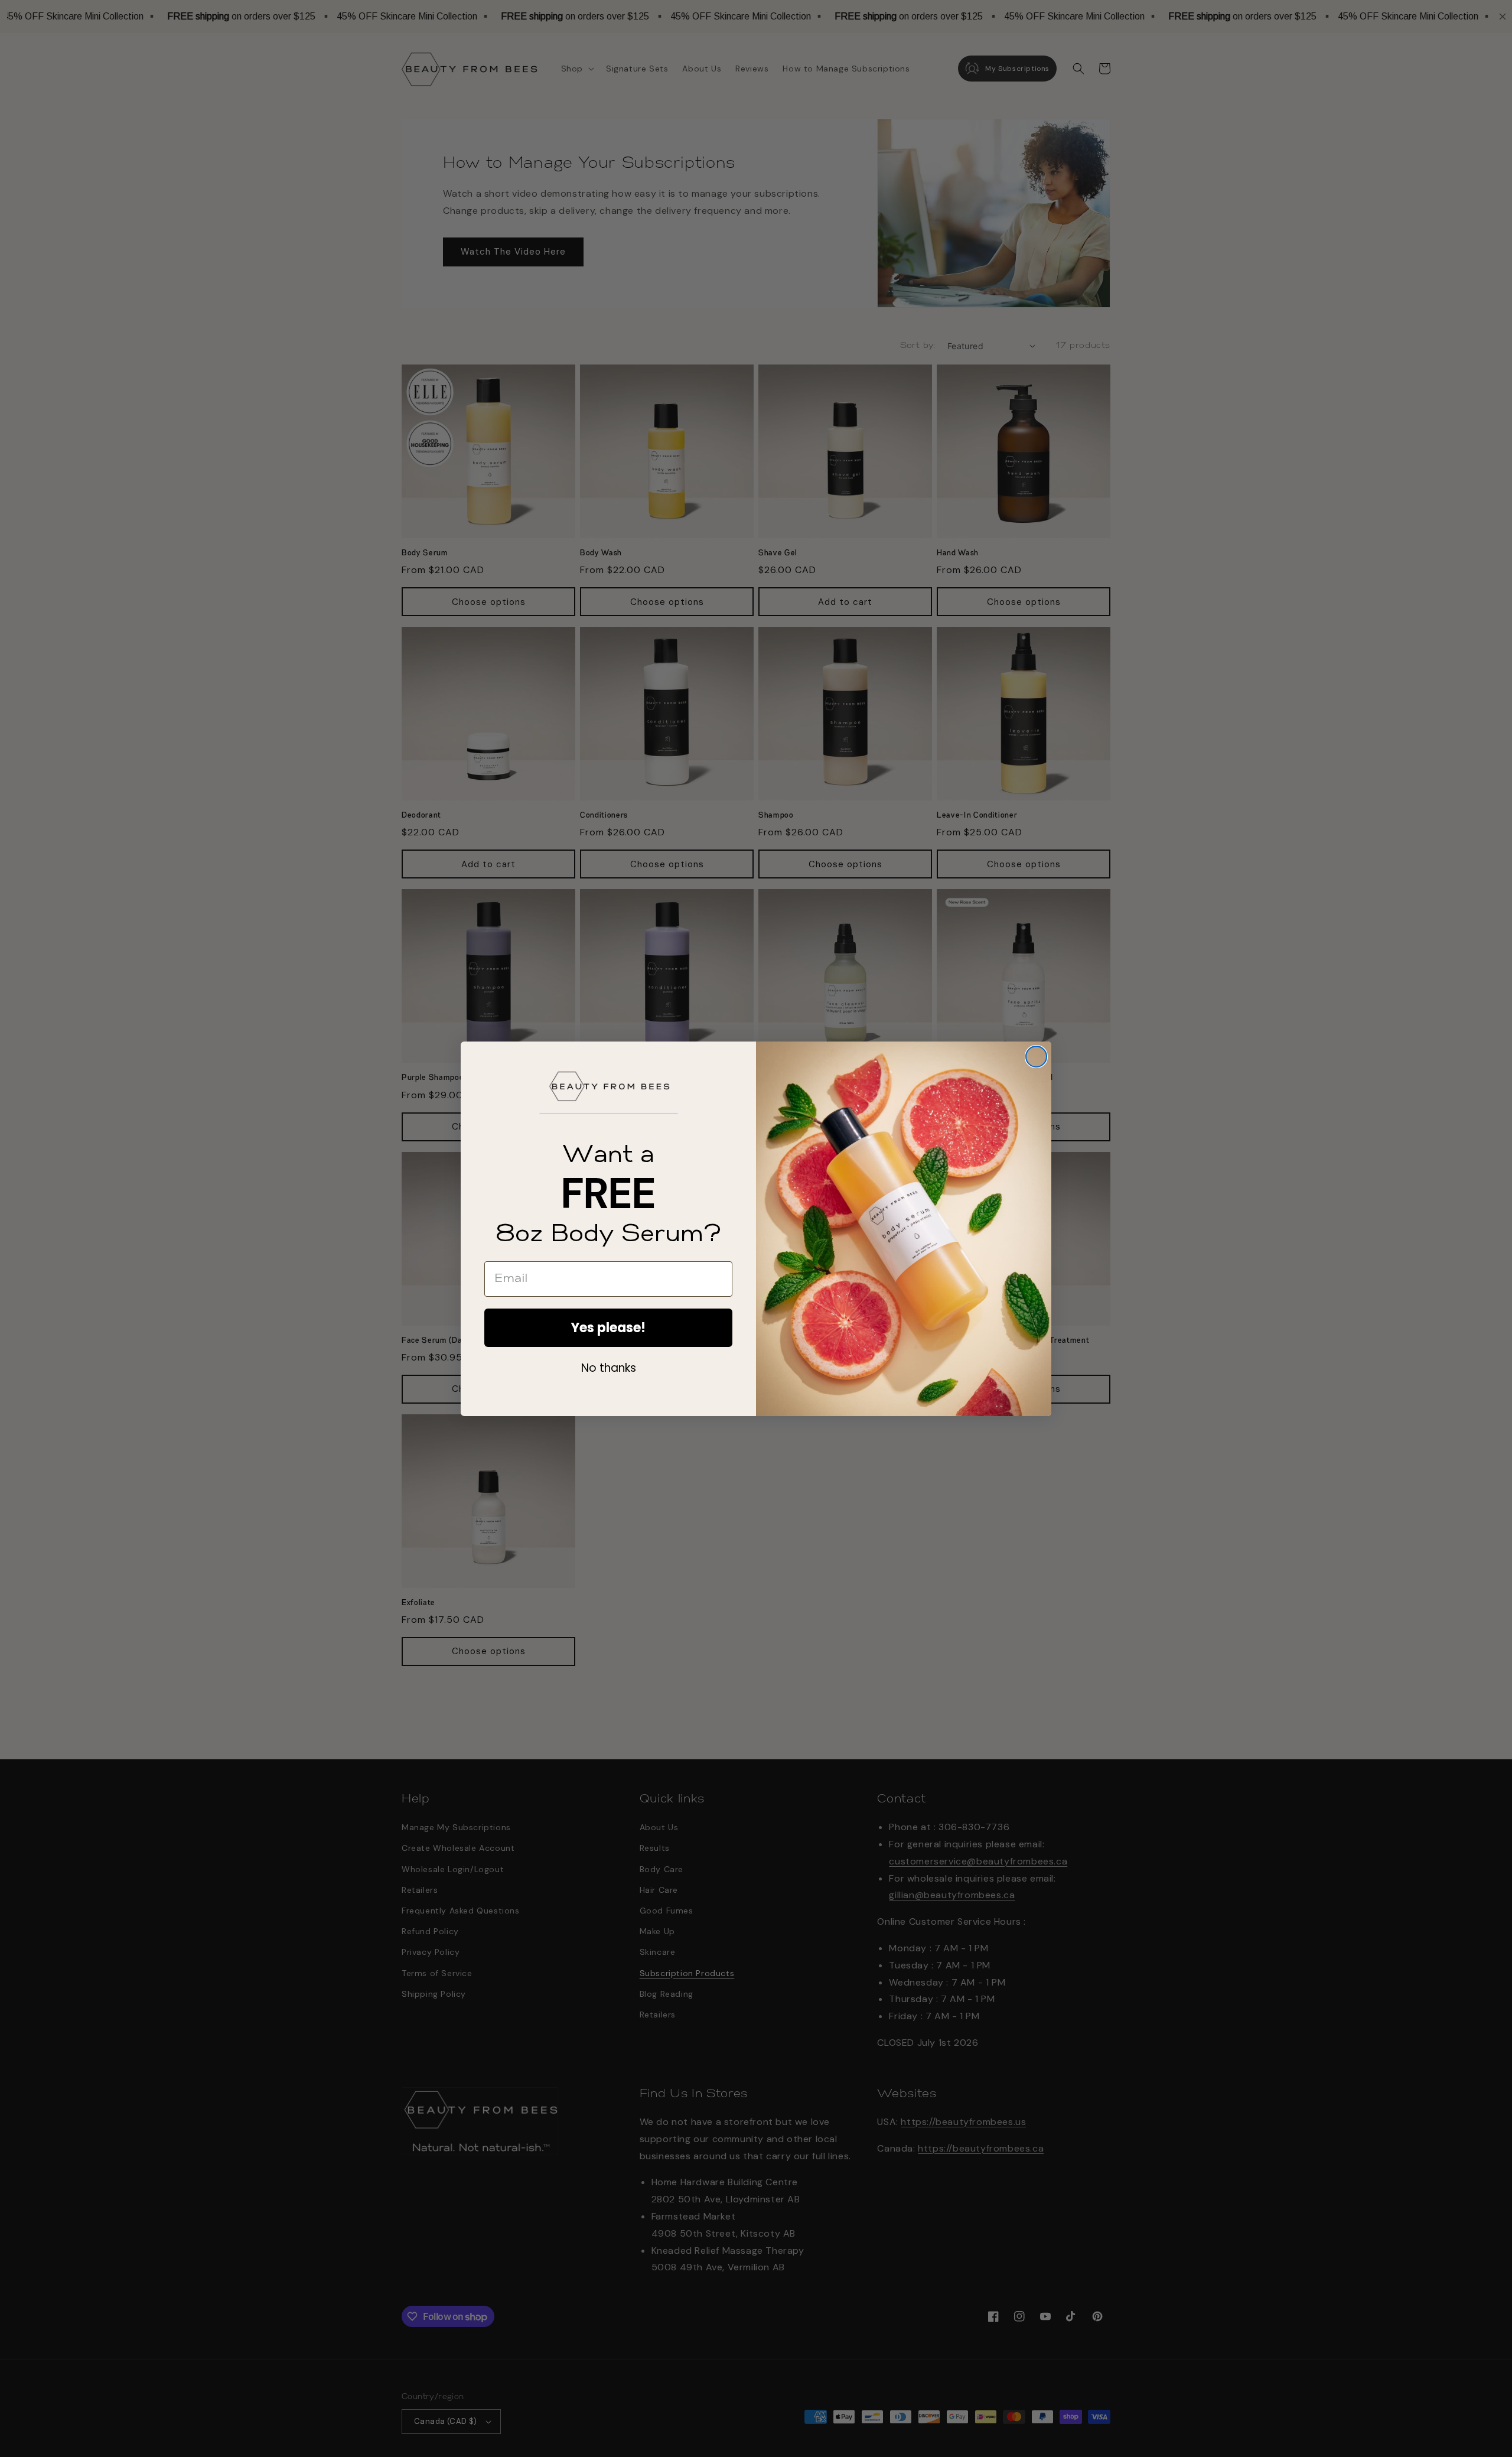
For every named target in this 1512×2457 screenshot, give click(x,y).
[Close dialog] (1036, 1057)
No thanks (609, 1368)
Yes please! (608, 1328)
